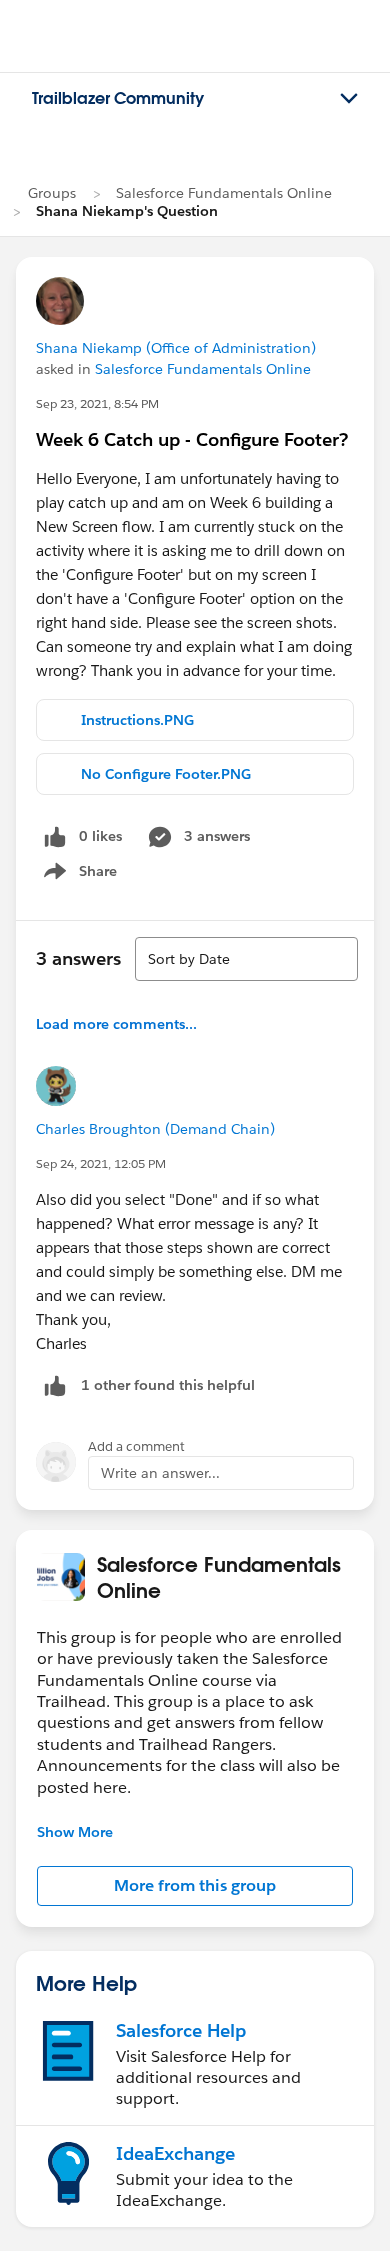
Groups (52, 193)
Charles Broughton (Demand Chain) (155, 1129)
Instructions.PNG (137, 720)
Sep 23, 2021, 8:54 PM (97, 403)
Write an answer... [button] (160, 1473)
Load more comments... (116, 1024)
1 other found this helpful (168, 1385)
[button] (195, 1886)
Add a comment (136, 1446)
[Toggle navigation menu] (349, 99)
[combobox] (246, 959)
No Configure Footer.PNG (166, 774)
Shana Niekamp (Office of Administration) (176, 348)
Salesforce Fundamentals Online (224, 193)
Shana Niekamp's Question (127, 211)
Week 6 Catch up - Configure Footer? (192, 439)
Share (77, 875)
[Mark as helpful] (55, 1385)
